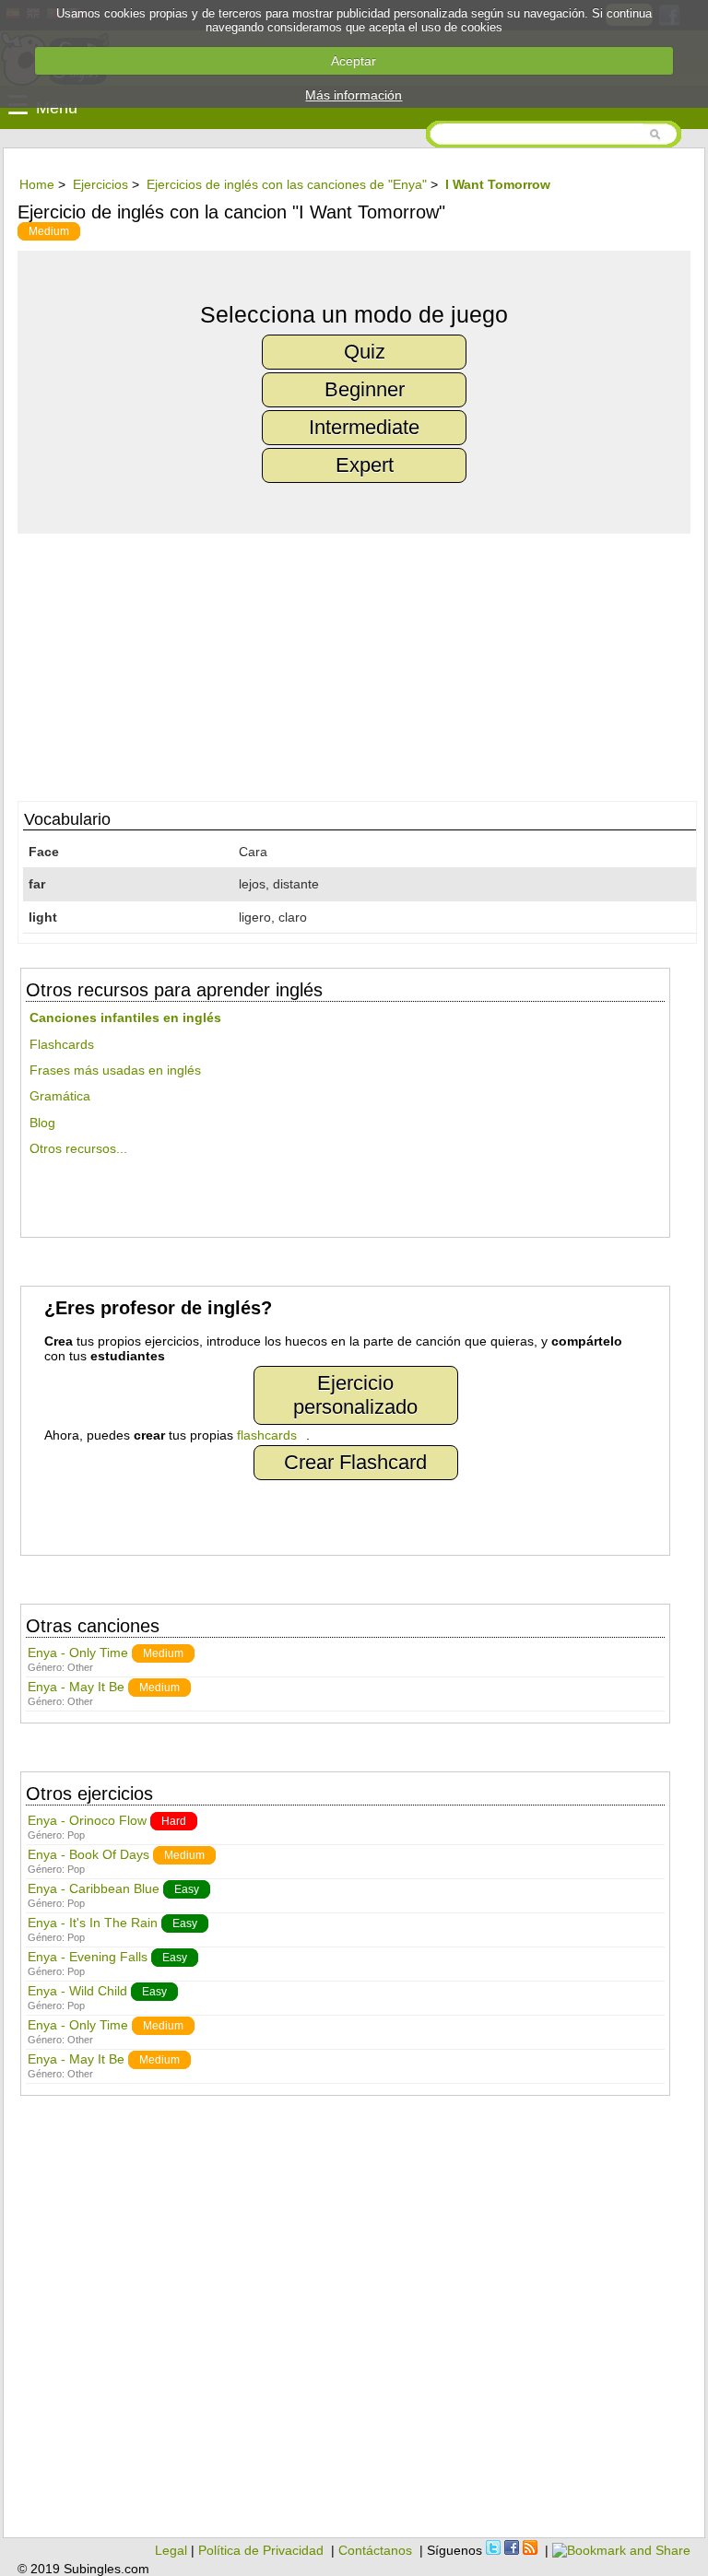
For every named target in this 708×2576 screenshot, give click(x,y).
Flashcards (62, 1044)
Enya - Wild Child (77, 1991)
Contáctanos (375, 2550)
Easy (187, 1889)
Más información (354, 95)
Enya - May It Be (76, 1687)
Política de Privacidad (261, 2550)
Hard (174, 1821)
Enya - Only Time (78, 1653)
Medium (49, 231)
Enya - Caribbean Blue (94, 1888)
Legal (171, 2550)
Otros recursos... (78, 1148)
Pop (76, 1835)
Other (80, 1667)
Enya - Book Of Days (88, 1854)
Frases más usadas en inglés (115, 1070)
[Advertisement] (354, 663)
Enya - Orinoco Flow (87, 1820)
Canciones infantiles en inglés (125, 1017)
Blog (42, 1123)
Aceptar (354, 61)
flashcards (267, 1435)
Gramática (60, 1096)
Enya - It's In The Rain (93, 1923)
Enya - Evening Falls (88, 1957)
